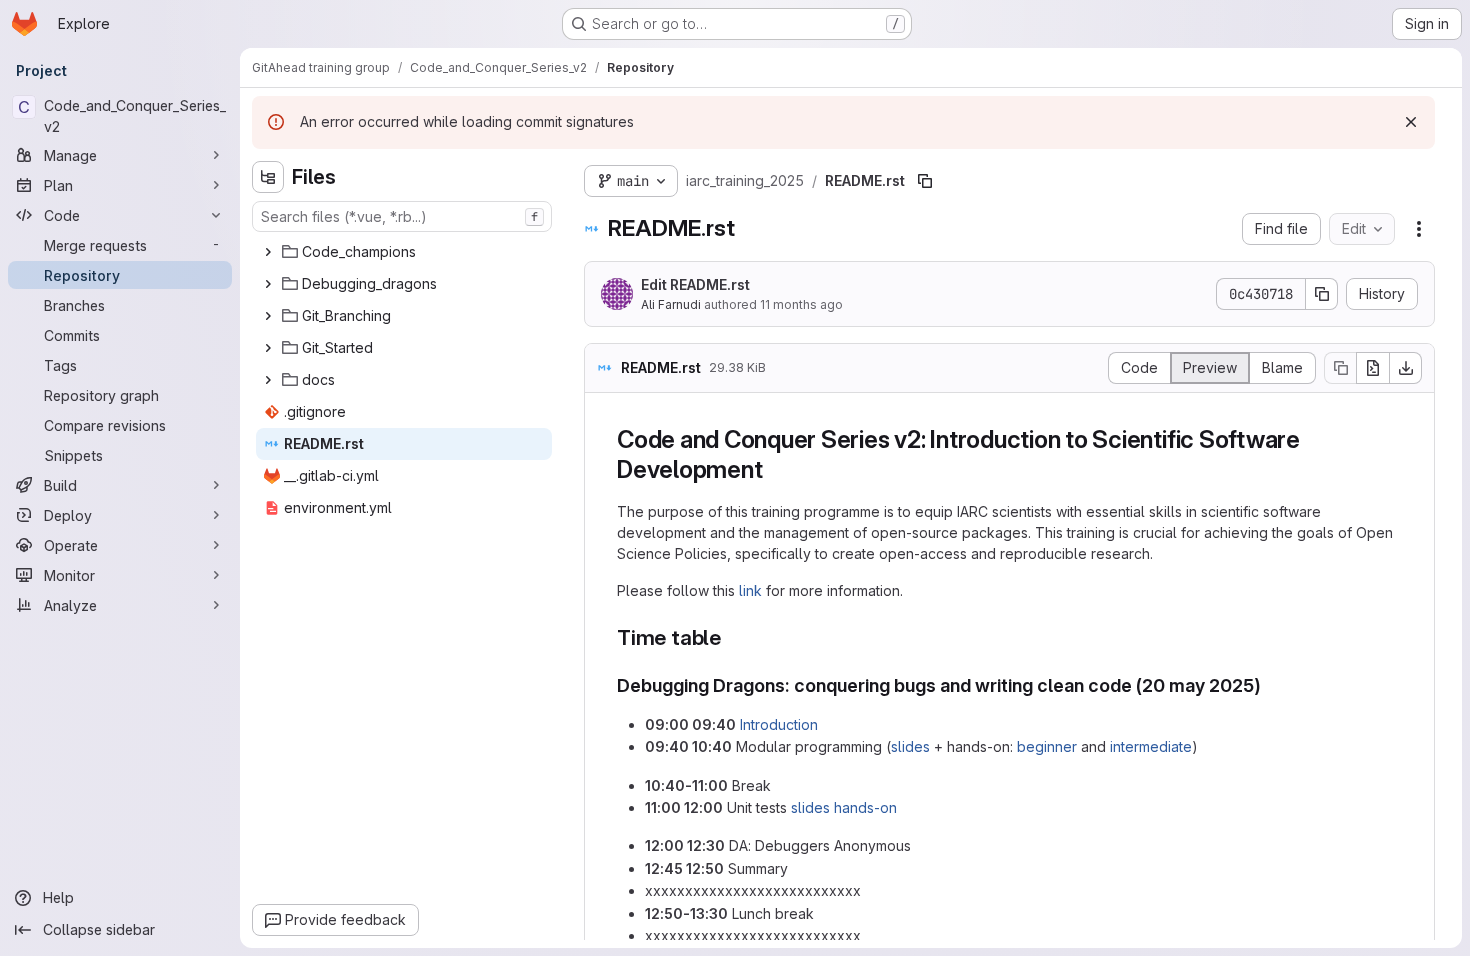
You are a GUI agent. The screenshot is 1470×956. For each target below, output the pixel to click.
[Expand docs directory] (268, 380)
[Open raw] (1373, 368)
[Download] (1406, 368)
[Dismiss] (1411, 122)
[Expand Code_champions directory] (268, 252)
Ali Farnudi (671, 304)
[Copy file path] (925, 181)
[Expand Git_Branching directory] (268, 316)
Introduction (779, 724)
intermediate (1151, 746)
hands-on (865, 807)
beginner (1047, 746)
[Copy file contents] (1340, 368)
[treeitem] (404, 252)
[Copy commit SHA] (1322, 294)
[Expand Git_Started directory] (268, 348)
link (750, 590)
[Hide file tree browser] (268, 177)
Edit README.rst (695, 284)
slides (910, 746)
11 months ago (801, 304)
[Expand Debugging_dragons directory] (268, 284)
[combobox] (402, 216)
